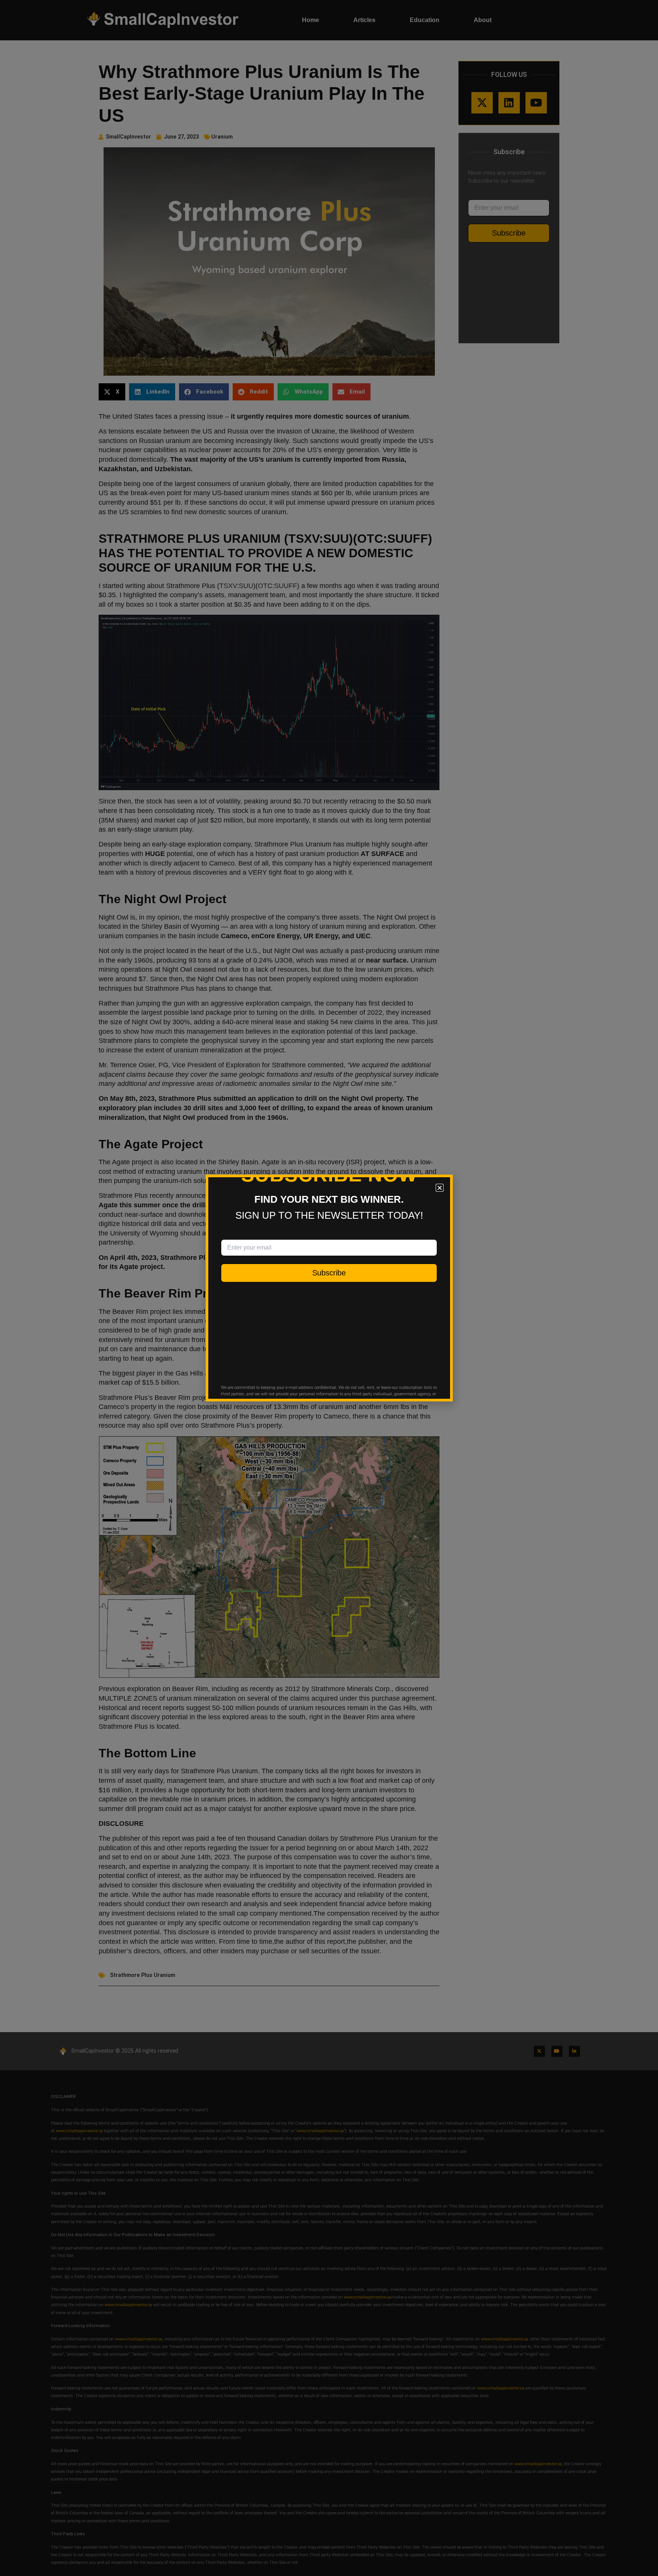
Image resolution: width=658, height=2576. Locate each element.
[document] (329, 1288)
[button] (440, 1188)
